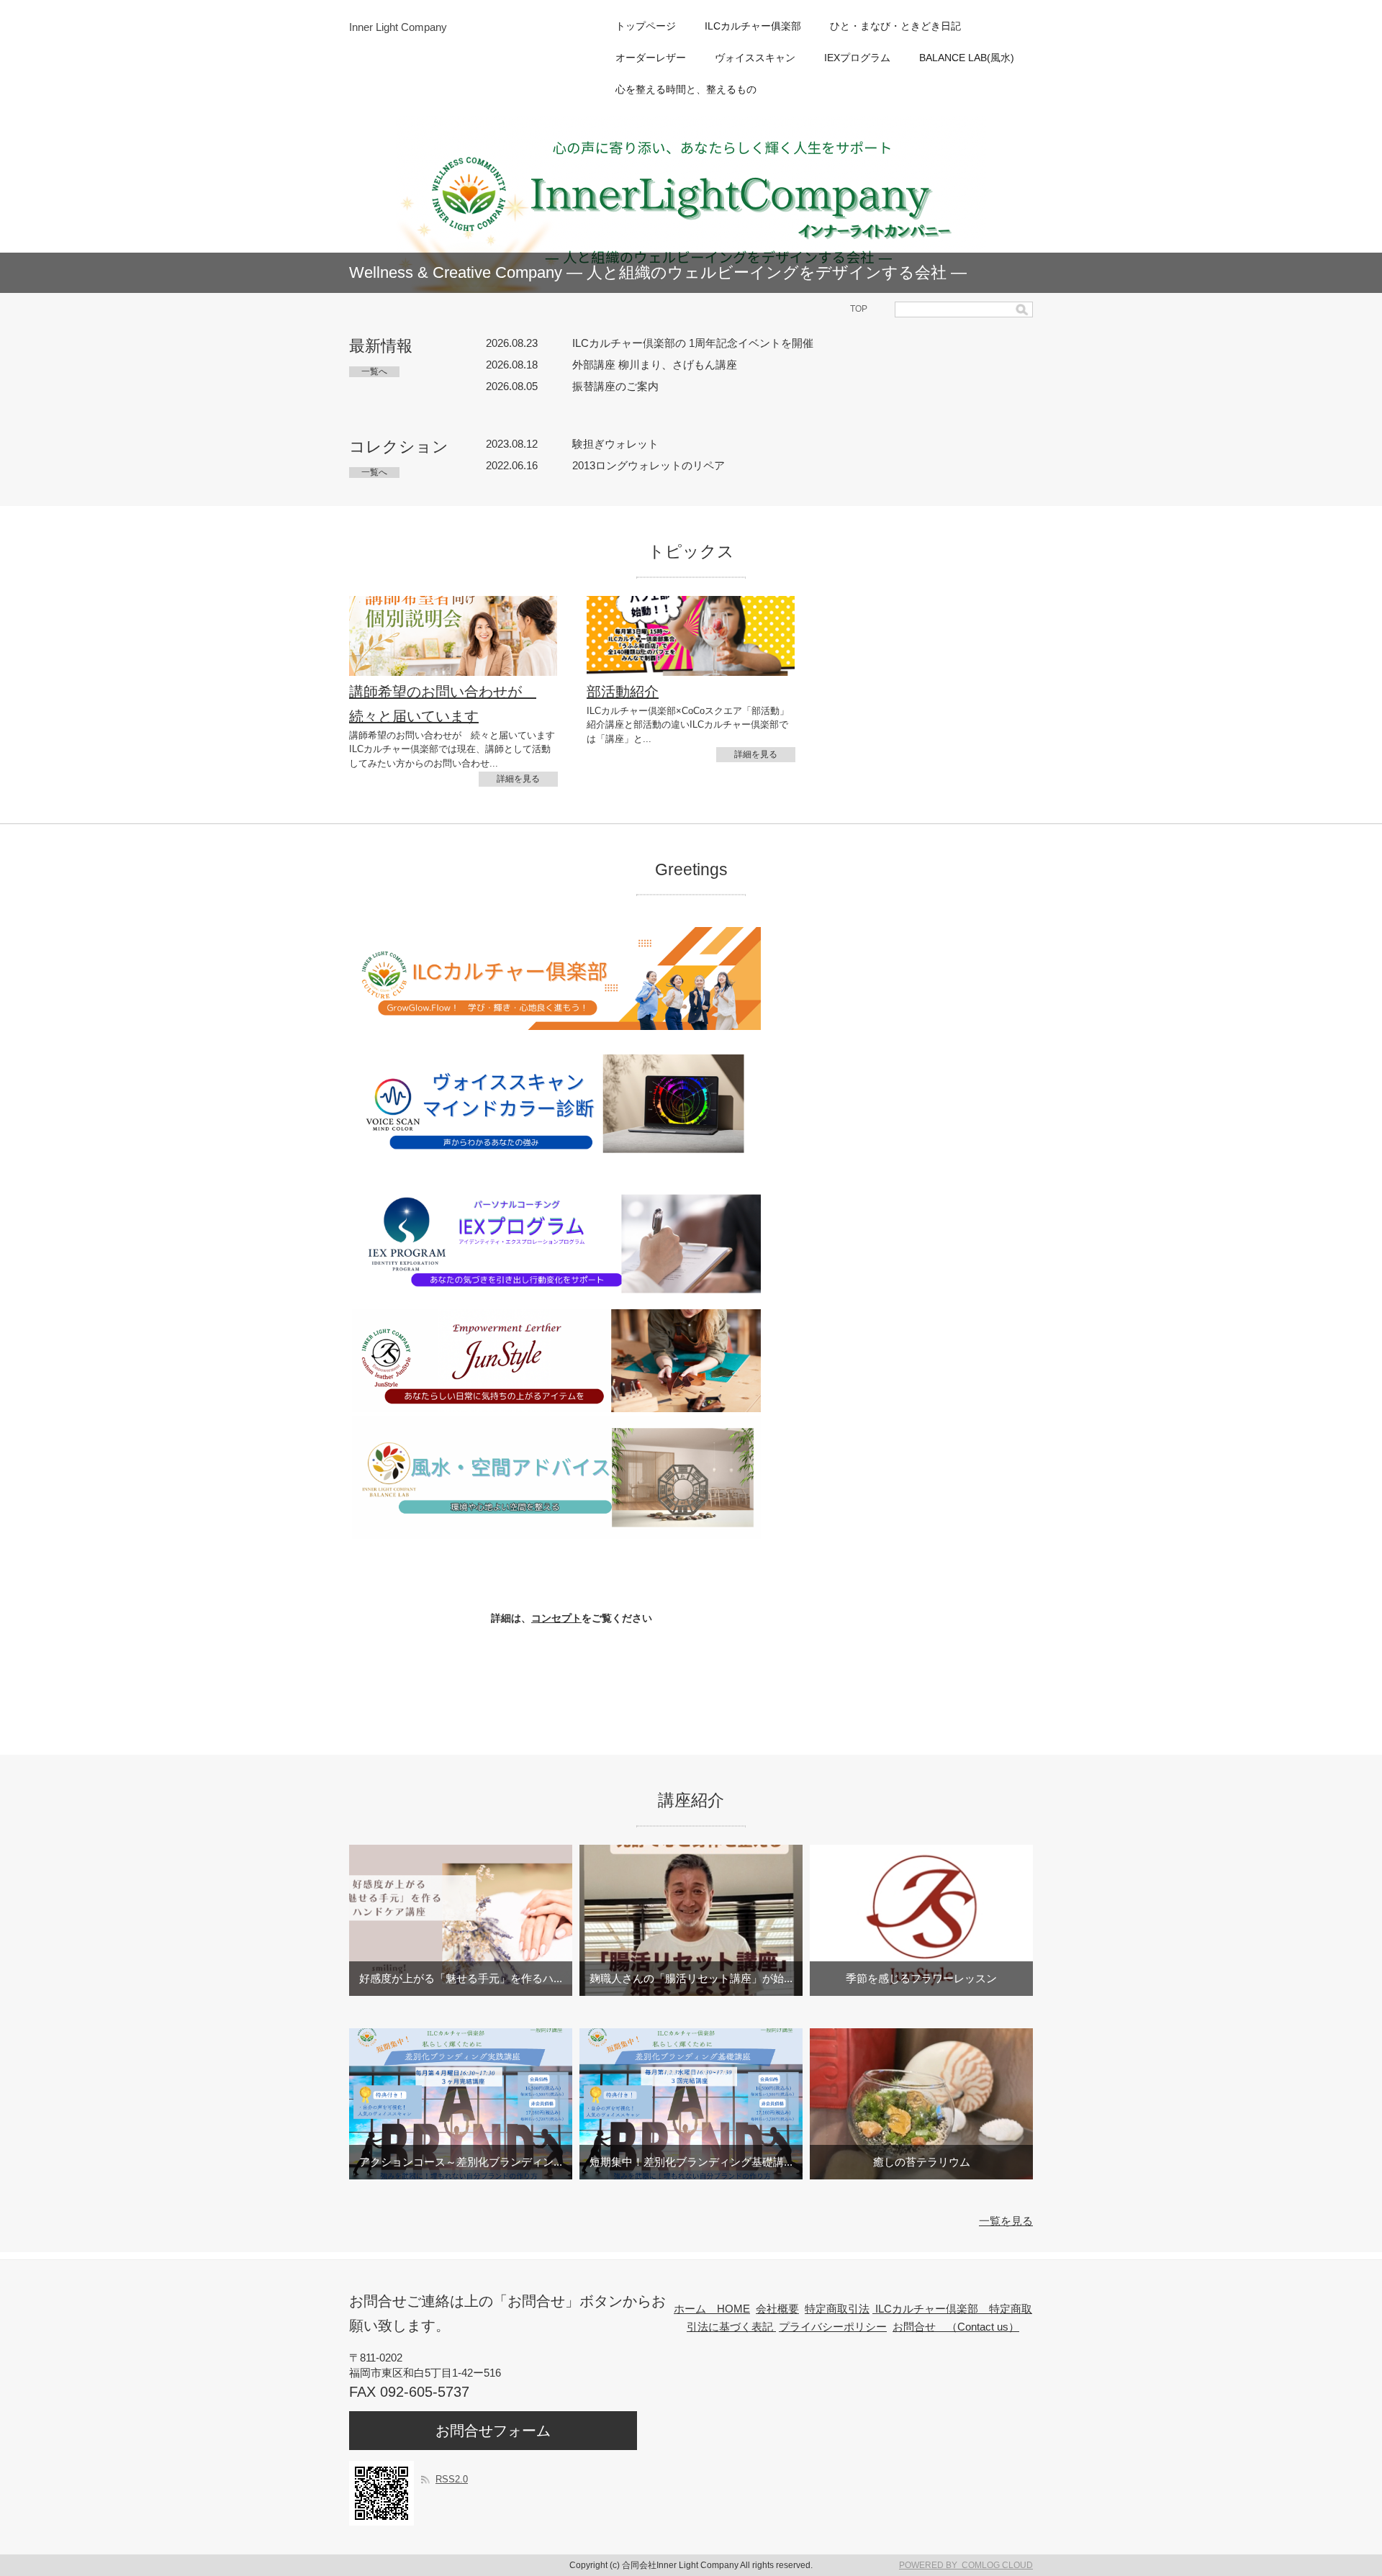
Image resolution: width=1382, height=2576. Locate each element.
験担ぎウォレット (615, 444)
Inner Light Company (398, 27)
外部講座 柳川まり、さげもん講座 (655, 365)
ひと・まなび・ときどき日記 (895, 26)
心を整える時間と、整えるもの (686, 89)
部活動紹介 (623, 692)
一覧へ (374, 371)
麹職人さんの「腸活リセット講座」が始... (691, 1978)
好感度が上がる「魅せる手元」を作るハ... (461, 1978)
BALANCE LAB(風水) (967, 58)
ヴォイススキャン (755, 58)
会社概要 (777, 2309)
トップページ (646, 26)
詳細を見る (518, 779)
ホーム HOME (712, 2309)
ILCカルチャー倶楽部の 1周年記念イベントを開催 (693, 343)
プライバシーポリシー (833, 2327)
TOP (859, 309)
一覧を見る (1006, 2221)
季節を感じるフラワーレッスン (921, 1978)
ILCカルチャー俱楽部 (753, 26)
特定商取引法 (837, 2309)
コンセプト (556, 1618)
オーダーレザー (651, 58)
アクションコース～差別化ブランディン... (461, 2162)
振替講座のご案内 (615, 386)
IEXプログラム (857, 58)
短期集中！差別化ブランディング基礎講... (691, 2162)
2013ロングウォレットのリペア (649, 465)
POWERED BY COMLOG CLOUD (966, 2565)
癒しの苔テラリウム (922, 2162)
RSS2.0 (452, 2479)
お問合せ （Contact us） (956, 2327)
